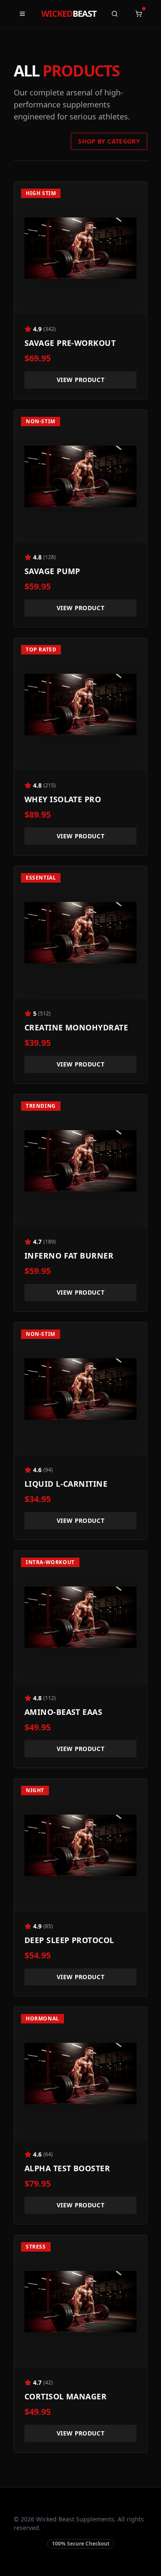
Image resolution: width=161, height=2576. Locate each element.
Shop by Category (109, 141)
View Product (80, 380)
